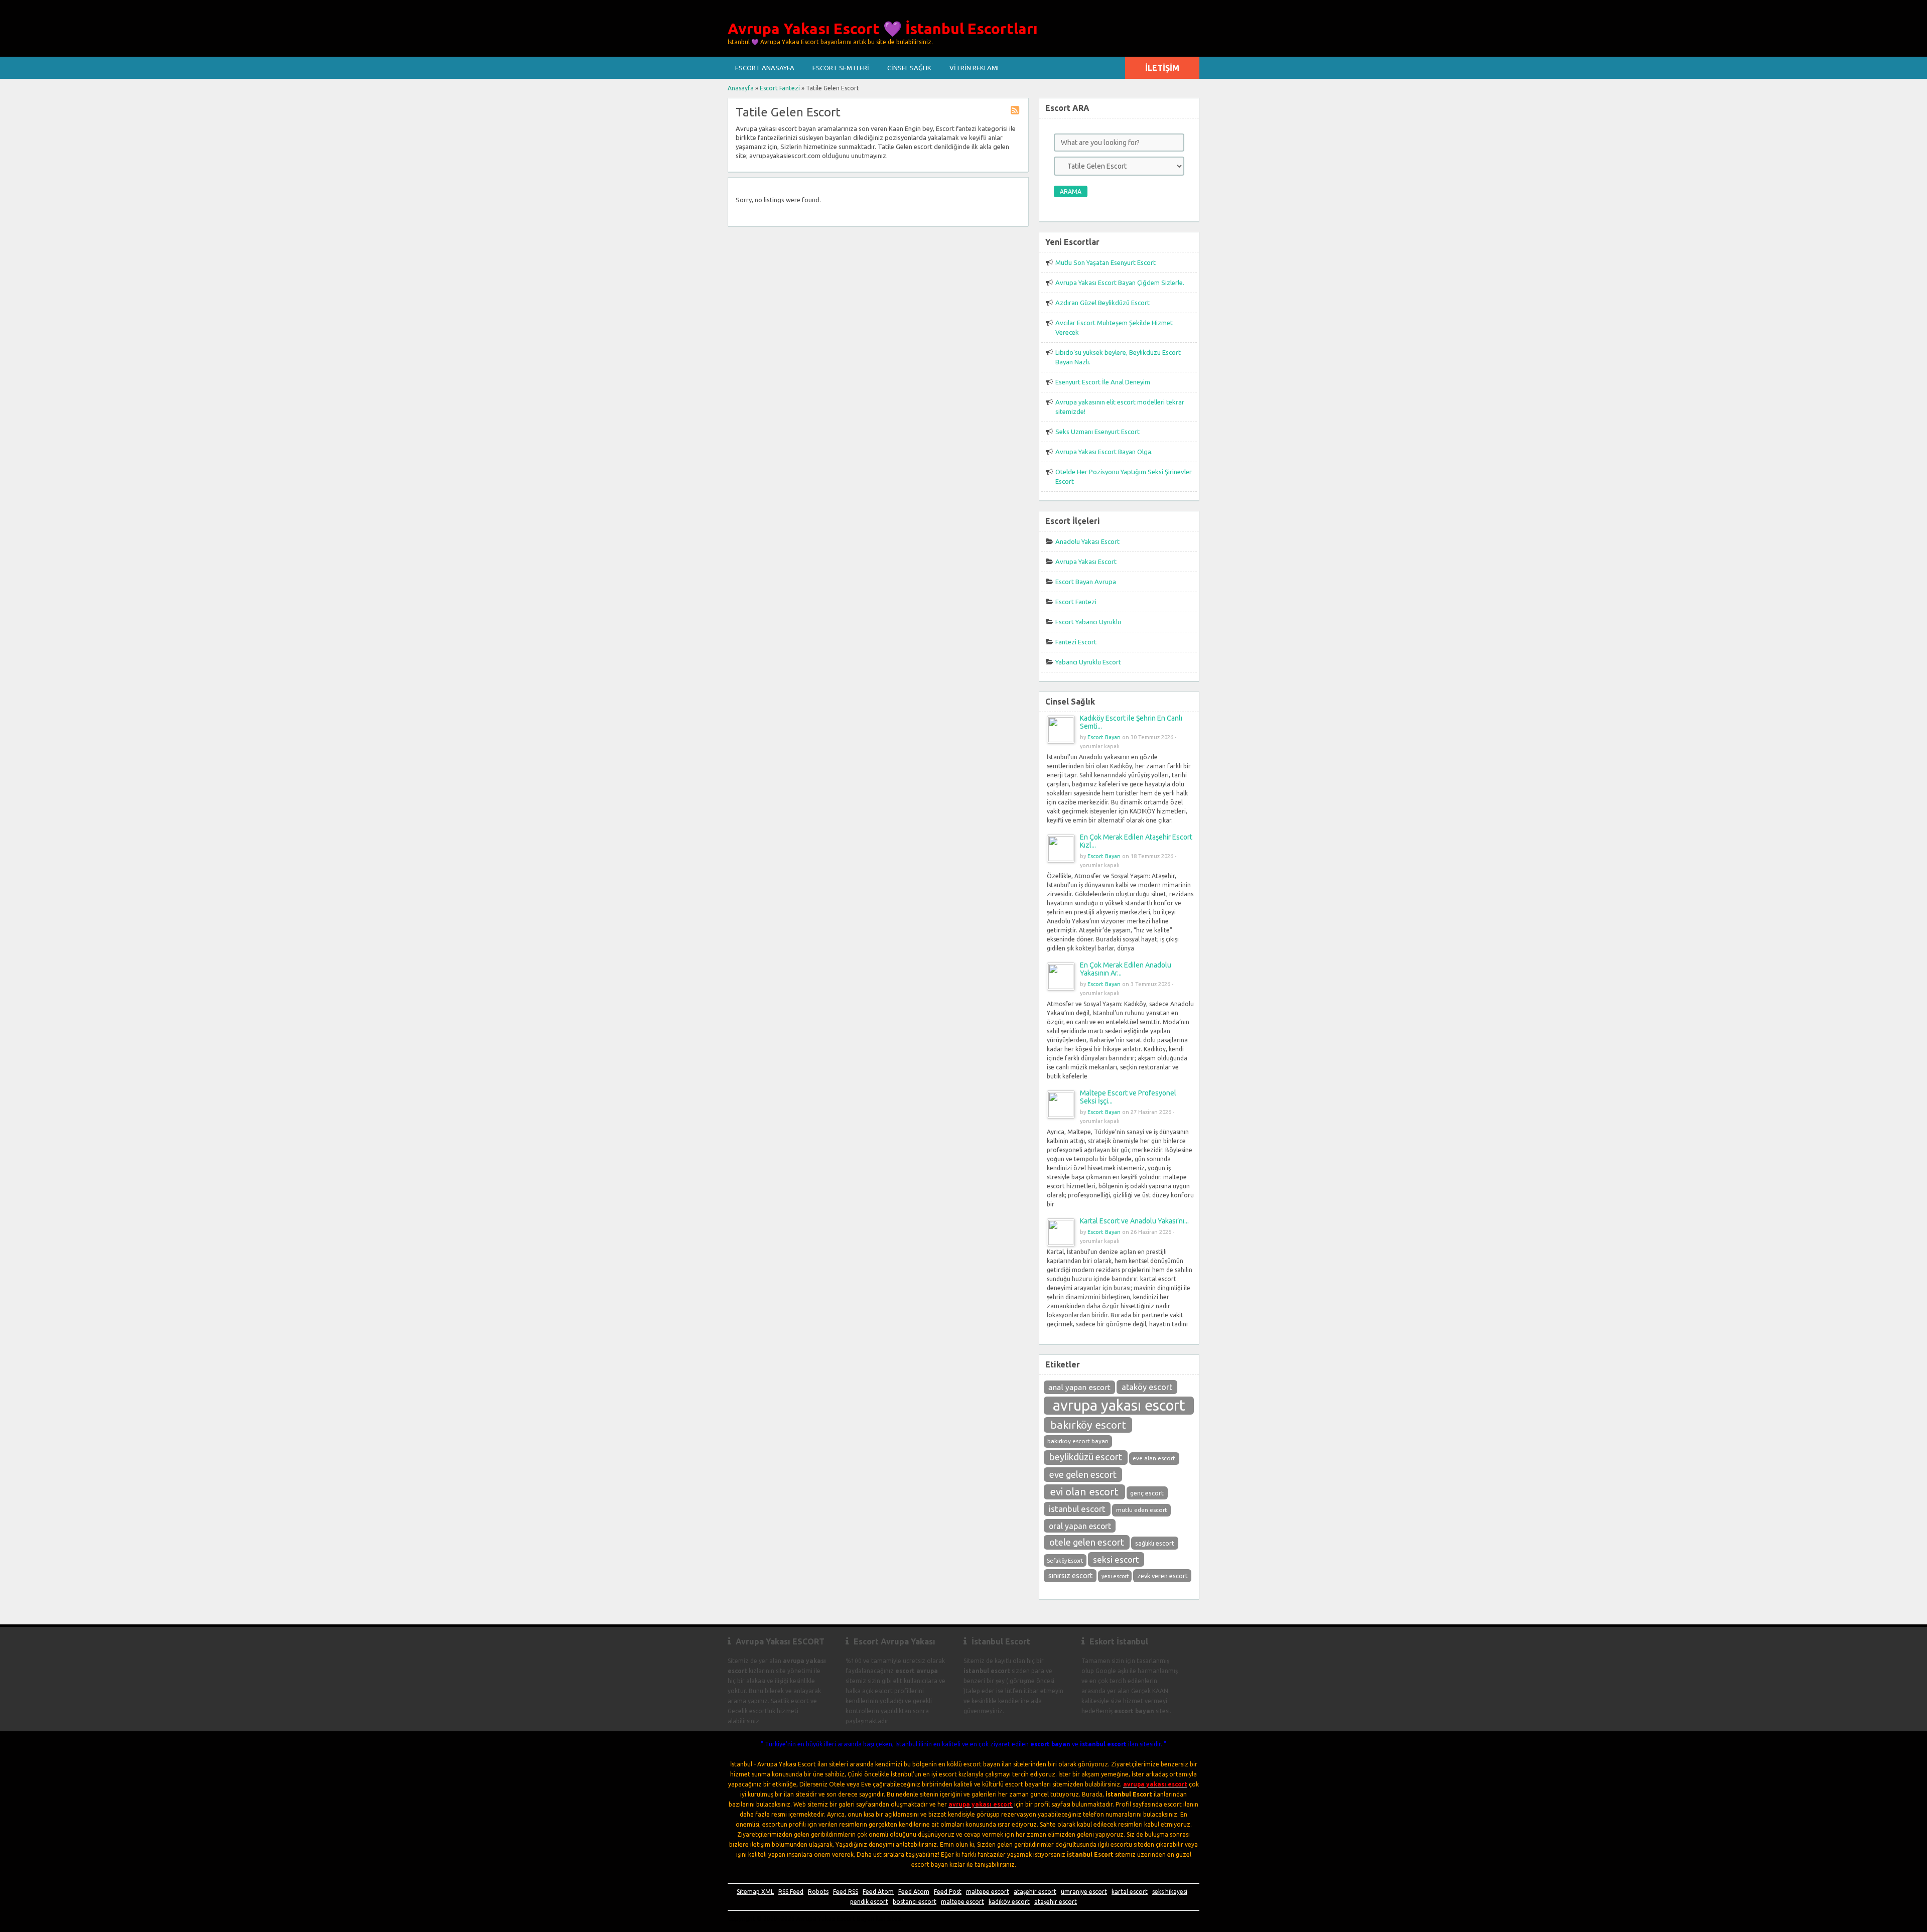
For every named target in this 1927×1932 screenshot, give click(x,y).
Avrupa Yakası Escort (1086, 562)
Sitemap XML (755, 1892)
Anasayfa (741, 88)
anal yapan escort (1079, 1387)
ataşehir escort (1035, 1892)
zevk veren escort (1162, 1576)
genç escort (1147, 1493)
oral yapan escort (1080, 1526)
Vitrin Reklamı (974, 68)
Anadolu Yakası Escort (1087, 541)
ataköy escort (1147, 1387)
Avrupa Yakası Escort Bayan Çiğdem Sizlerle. (1120, 283)
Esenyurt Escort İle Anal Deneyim (1103, 382)
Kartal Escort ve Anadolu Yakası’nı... (1134, 1221)
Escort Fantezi (780, 88)
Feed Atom (878, 1892)
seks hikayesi (1170, 1892)
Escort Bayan (1104, 737)
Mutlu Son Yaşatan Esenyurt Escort (1106, 262)
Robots (818, 1892)
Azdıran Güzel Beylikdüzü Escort (1103, 303)
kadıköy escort (1009, 1902)
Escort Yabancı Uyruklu (1088, 622)
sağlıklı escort (1155, 1543)
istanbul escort (1077, 1509)
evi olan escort (1084, 1492)
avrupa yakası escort (1119, 1405)
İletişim (1162, 68)
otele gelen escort (1087, 1542)
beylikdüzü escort (1086, 1457)
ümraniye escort (1084, 1892)
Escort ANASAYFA (765, 68)
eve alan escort (1154, 1458)
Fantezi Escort (1076, 642)
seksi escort (1116, 1559)
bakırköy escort (1088, 1425)
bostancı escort (915, 1902)
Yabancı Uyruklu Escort (1088, 662)
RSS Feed (791, 1892)
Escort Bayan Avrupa (1086, 582)
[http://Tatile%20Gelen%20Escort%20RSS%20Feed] (1016, 112)
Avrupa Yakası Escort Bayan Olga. (1104, 452)
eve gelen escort (1083, 1474)
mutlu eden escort (1142, 1510)
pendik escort (869, 1902)
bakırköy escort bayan (1078, 1441)
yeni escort (1115, 1576)
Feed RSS (846, 1892)
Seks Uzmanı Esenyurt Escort (1097, 432)
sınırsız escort (1070, 1576)
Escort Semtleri (841, 68)
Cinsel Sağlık (909, 68)
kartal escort (1130, 1892)
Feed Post (948, 1892)
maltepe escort (988, 1892)
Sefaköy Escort (1065, 1561)
